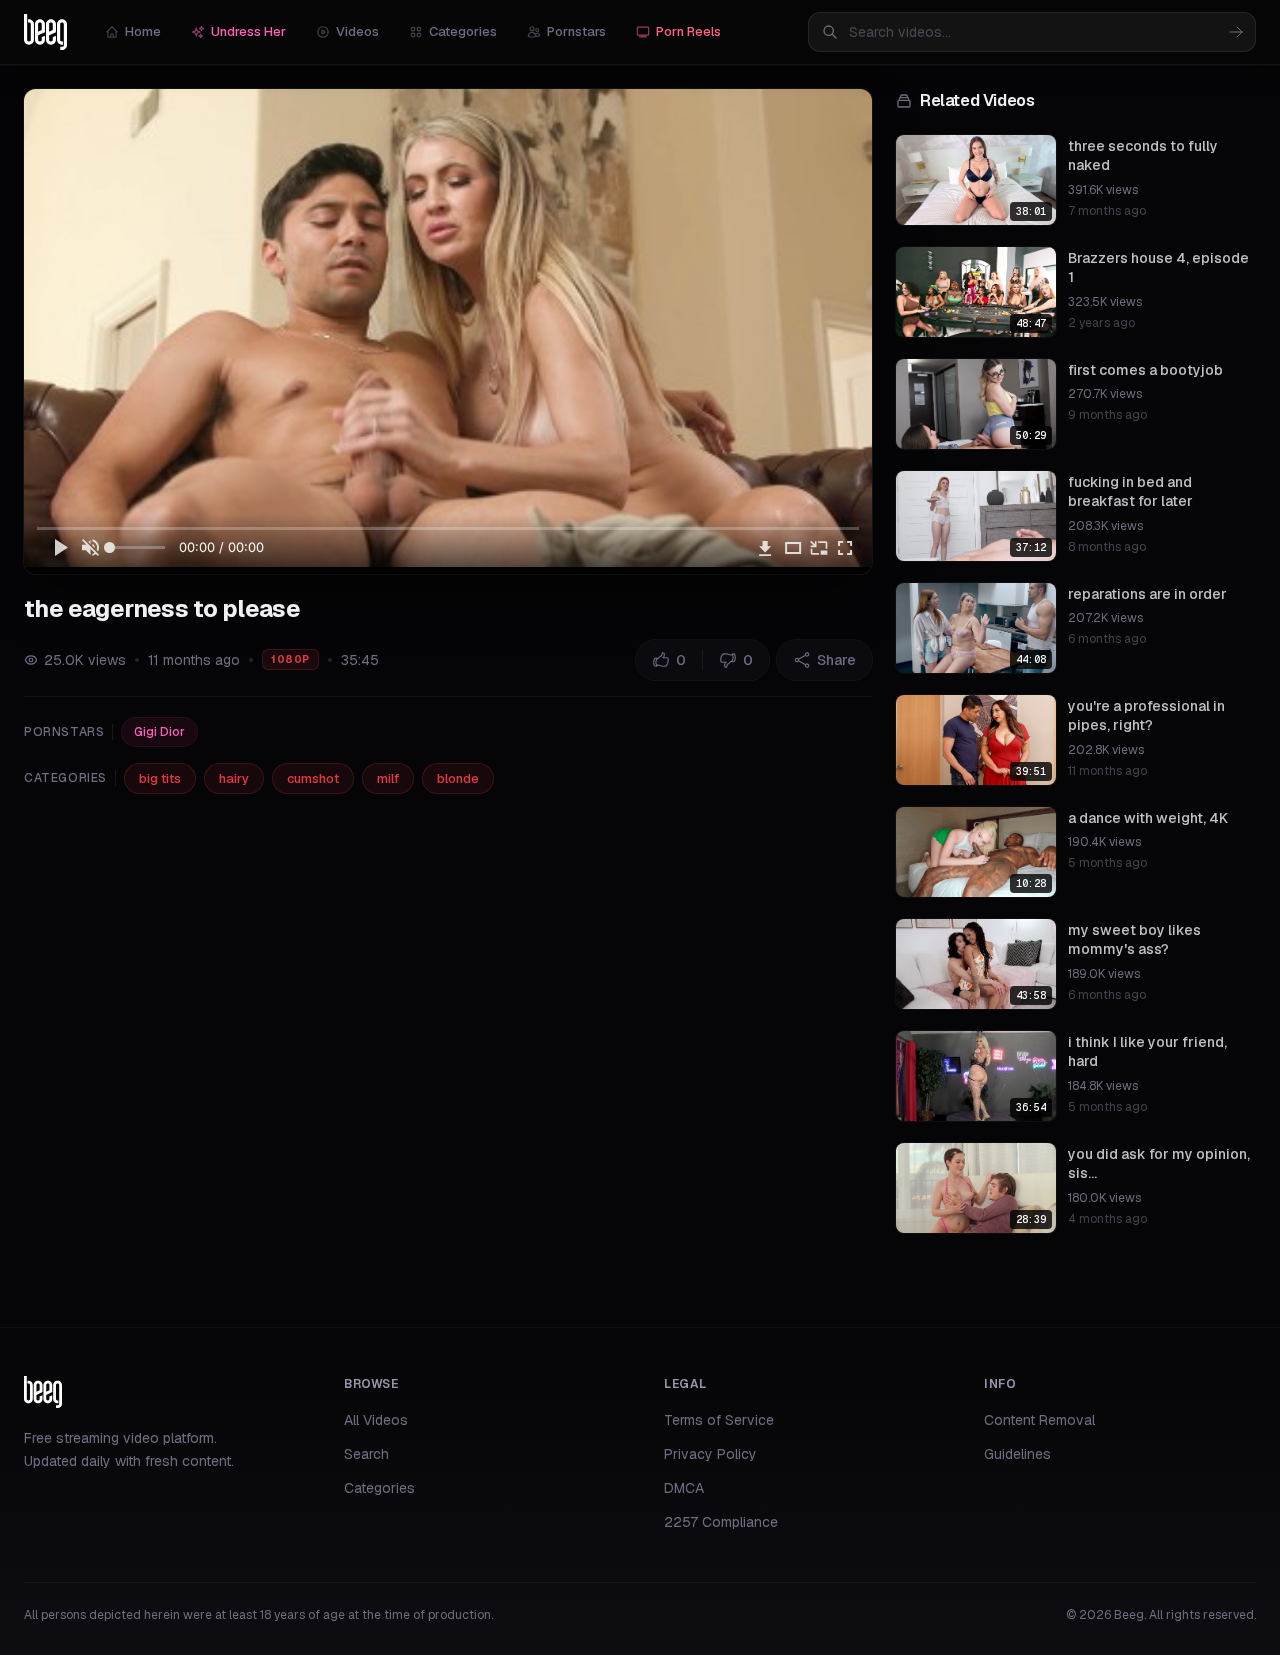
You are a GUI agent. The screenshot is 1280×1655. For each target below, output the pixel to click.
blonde (458, 778)
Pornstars (576, 31)
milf (388, 778)
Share (836, 660)
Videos (357, 31)
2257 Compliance (721, 1522)
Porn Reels (688, 31)
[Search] (1236, 32)
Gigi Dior (159, 732)
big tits (160, 778)
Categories (463, 31)
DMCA (684, 1488)
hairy (234, 778)
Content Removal (1039, 1420)
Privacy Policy (710, 1454)
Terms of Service (719, 1420)
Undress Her (248, 31)
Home (143, 31)
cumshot (313, 778)
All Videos (376, 1420)
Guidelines (1017, 1454)
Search (366, 1454)
